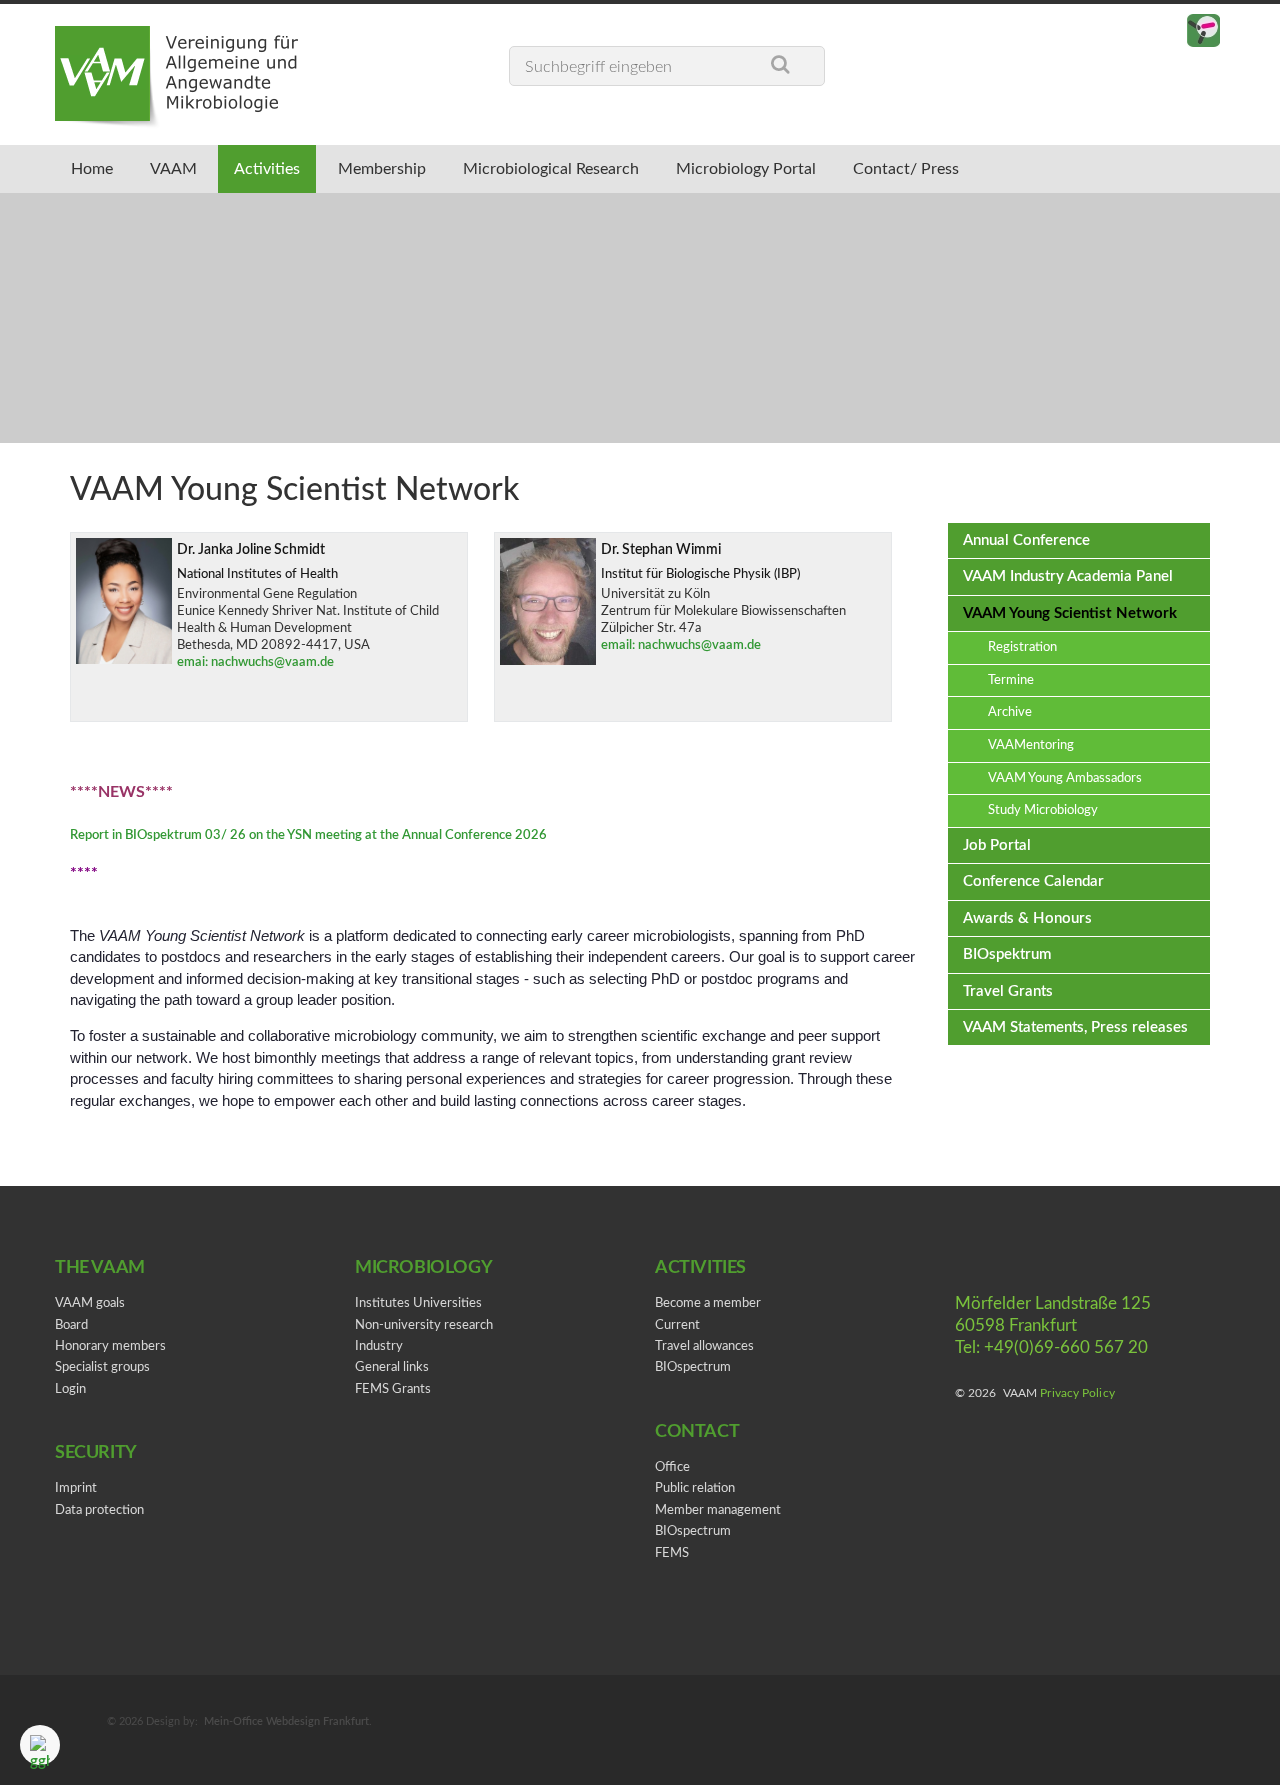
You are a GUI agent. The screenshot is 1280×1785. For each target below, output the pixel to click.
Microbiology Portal (798, 169)
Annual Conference (1026, 540)
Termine (1011, 680)
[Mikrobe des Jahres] (1203, 31)
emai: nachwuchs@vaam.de (255, 662)
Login (70, 1389)
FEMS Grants (393, 1389)
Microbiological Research (593, 169)
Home (97, 169)
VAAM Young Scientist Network (1070, 613)
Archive (1010, 712)
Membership (414, 169)
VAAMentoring (1031, 745)
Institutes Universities (418, 1303)
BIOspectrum (693, 1367)
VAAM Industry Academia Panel (1068, 576)
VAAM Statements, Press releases (1075, 1027)
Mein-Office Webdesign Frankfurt (286, 1721)
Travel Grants (1008, 991)
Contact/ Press (967, 169)
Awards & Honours (1027, 918)
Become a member (708, 1303)
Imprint (76, 1488)
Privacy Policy (1077, 1393)
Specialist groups (102, 1367)
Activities (291, 169)
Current (677, 1325)
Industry (379, 1346)
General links (392, 1367)
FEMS (672, 1553)
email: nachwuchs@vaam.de (681, 645)
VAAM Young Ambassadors (1065, 778)
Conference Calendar (1033, 881)
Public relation (695, 1488)
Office (672, 1467)
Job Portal (997, 845)
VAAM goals (90, 1303)
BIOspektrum (1007, 954)
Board (71, 1325)
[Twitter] (1123, 31)
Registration (1022, 647)
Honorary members (110, 1346)
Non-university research (424, 1325)
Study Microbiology (1043, 810)
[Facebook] (1163, 31)
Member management (718, 1510)
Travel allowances (704, 1346)
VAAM (187, 169)
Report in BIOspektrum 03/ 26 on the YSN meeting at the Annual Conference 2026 (308, 835)
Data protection (99, 1510)
